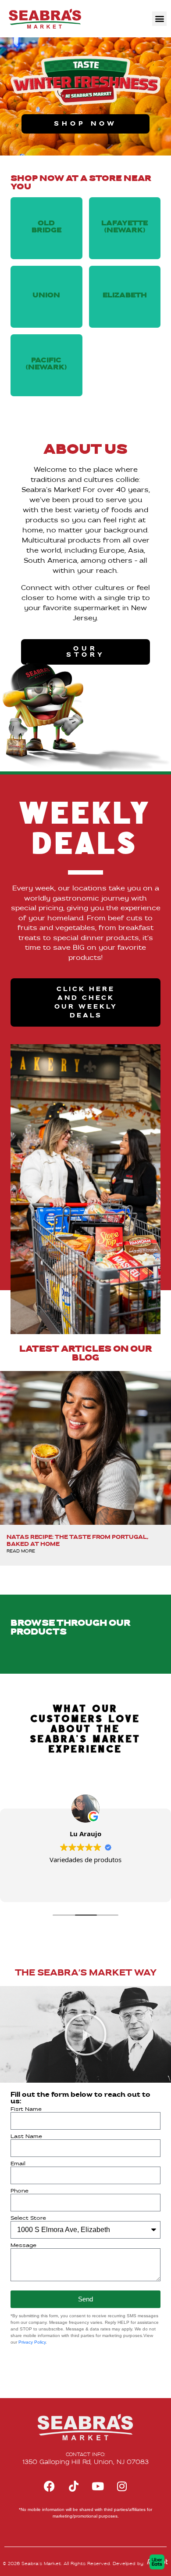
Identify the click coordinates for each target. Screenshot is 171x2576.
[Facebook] (50, 2486)
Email (18, 2164)
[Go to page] (45, 19)
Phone (20, 2191)
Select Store (28, 2218)
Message (23, 2246)
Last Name (26, 2137)
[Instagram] (122, 2486)
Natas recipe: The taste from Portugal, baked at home (78, 1541)
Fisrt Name (26, 2109)
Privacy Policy (32, 2342)
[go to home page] (85, 2427)
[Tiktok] (74, 2486)
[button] (159, 19)
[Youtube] (98, 2486)
